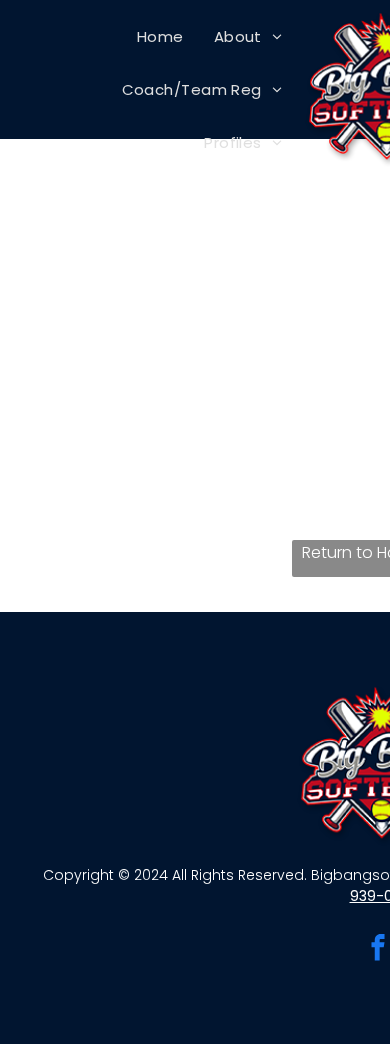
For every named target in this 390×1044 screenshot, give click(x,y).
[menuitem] (160, 36)
